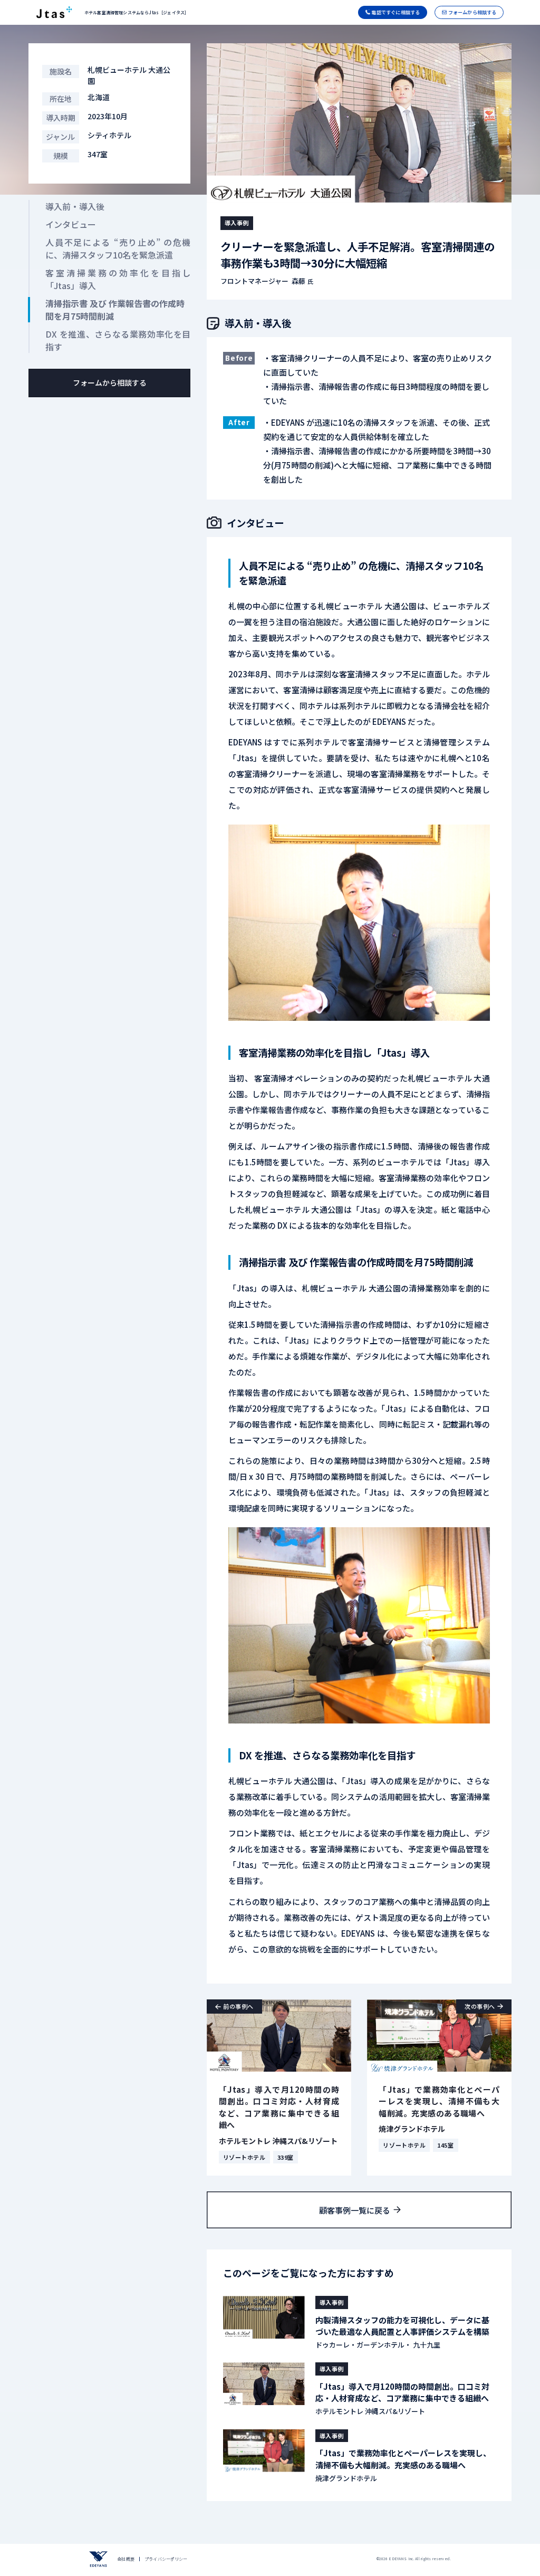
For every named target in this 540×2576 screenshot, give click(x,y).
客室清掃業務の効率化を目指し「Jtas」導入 (118, 279)
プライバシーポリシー (166, 2559)
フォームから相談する (110, 382)
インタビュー (71, 224)
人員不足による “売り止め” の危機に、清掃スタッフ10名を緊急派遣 (118, 248)
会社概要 (126, 2559)
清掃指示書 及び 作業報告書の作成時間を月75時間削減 (115, 310)
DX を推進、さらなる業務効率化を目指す (118, 340)
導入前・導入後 (75, 206)
